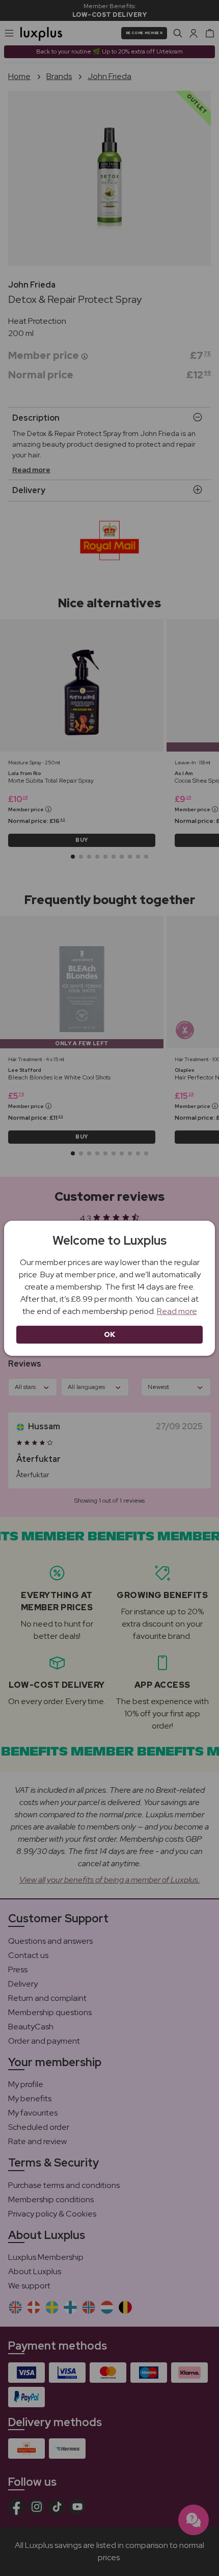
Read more (177, 1311)
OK (110, 1334)
